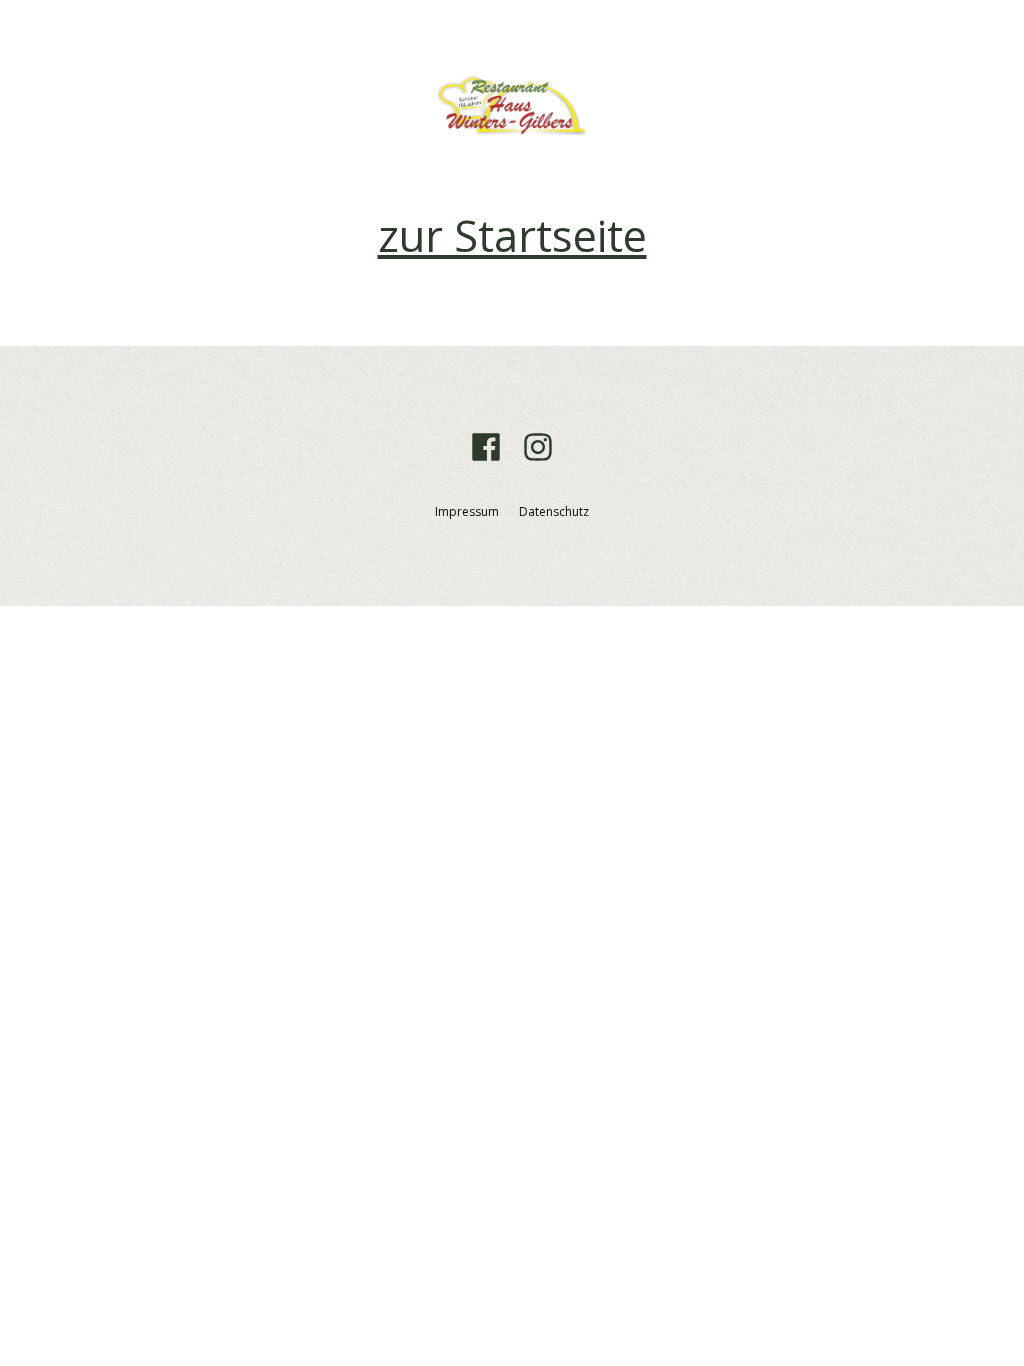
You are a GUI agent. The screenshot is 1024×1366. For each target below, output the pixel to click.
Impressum (467, 511)
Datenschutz (554, 511)
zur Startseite (512, 235)
